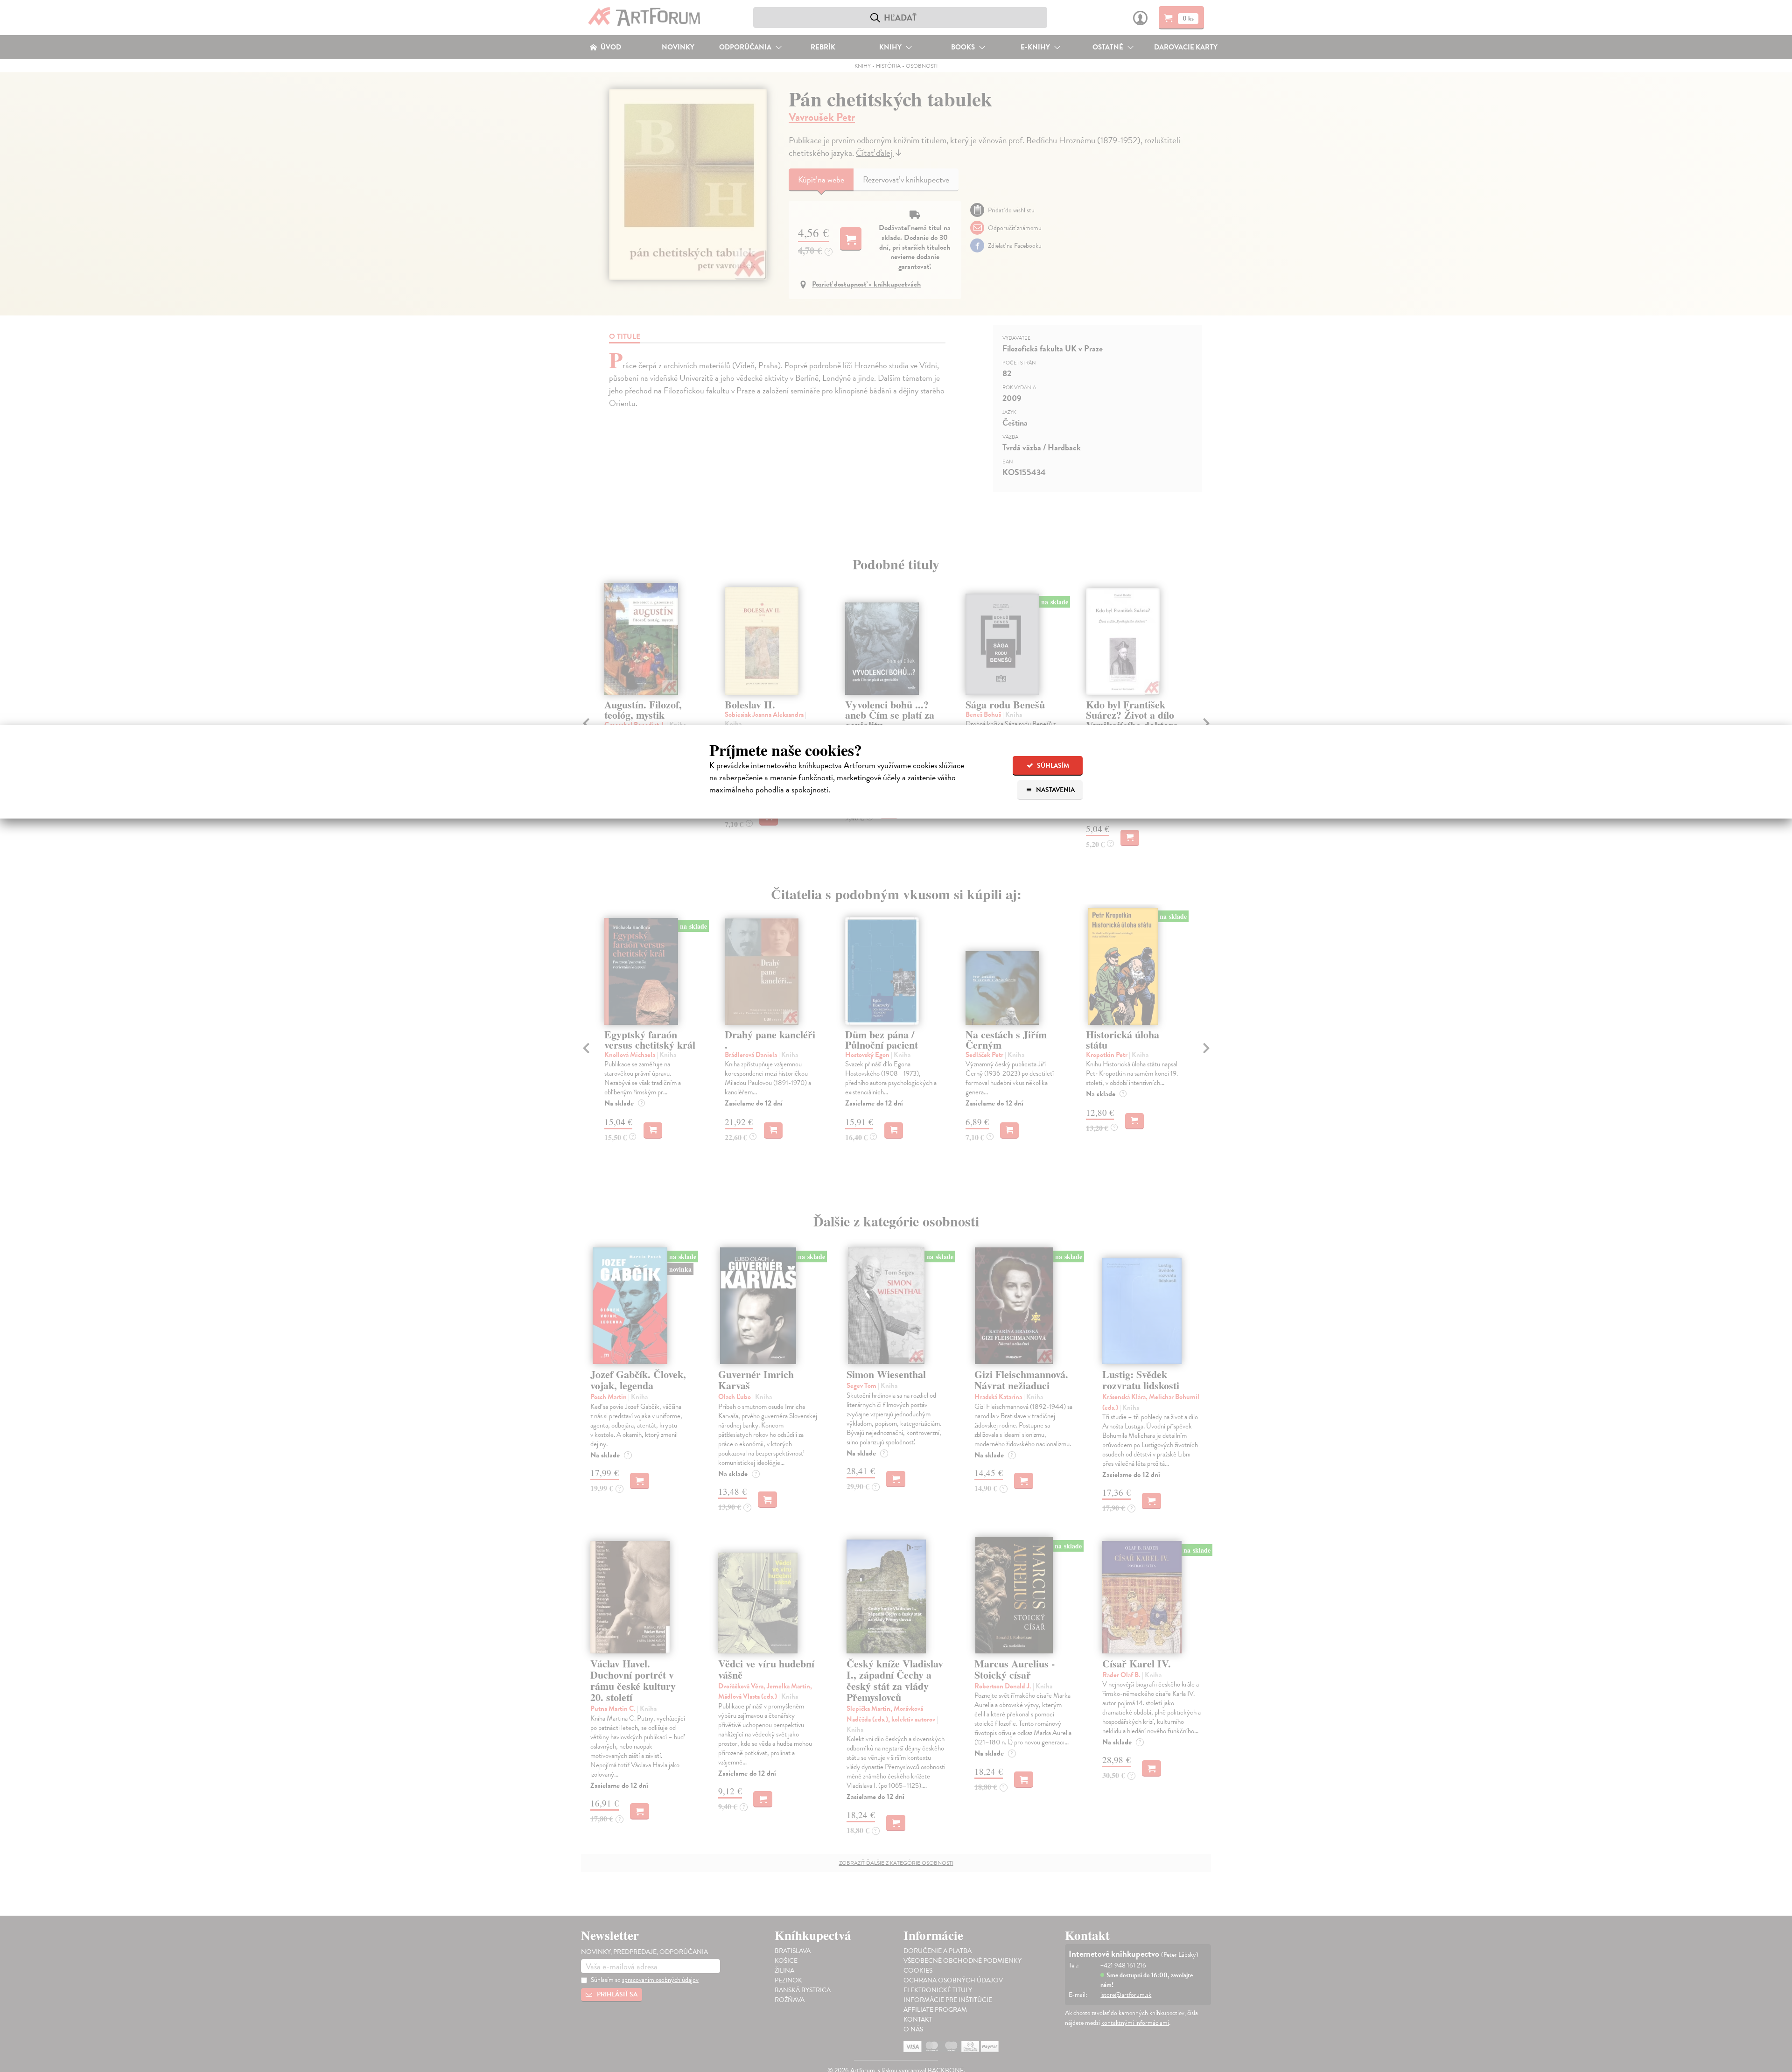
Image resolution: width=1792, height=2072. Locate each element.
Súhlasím (1052, 766)
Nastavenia (1055, 790)
